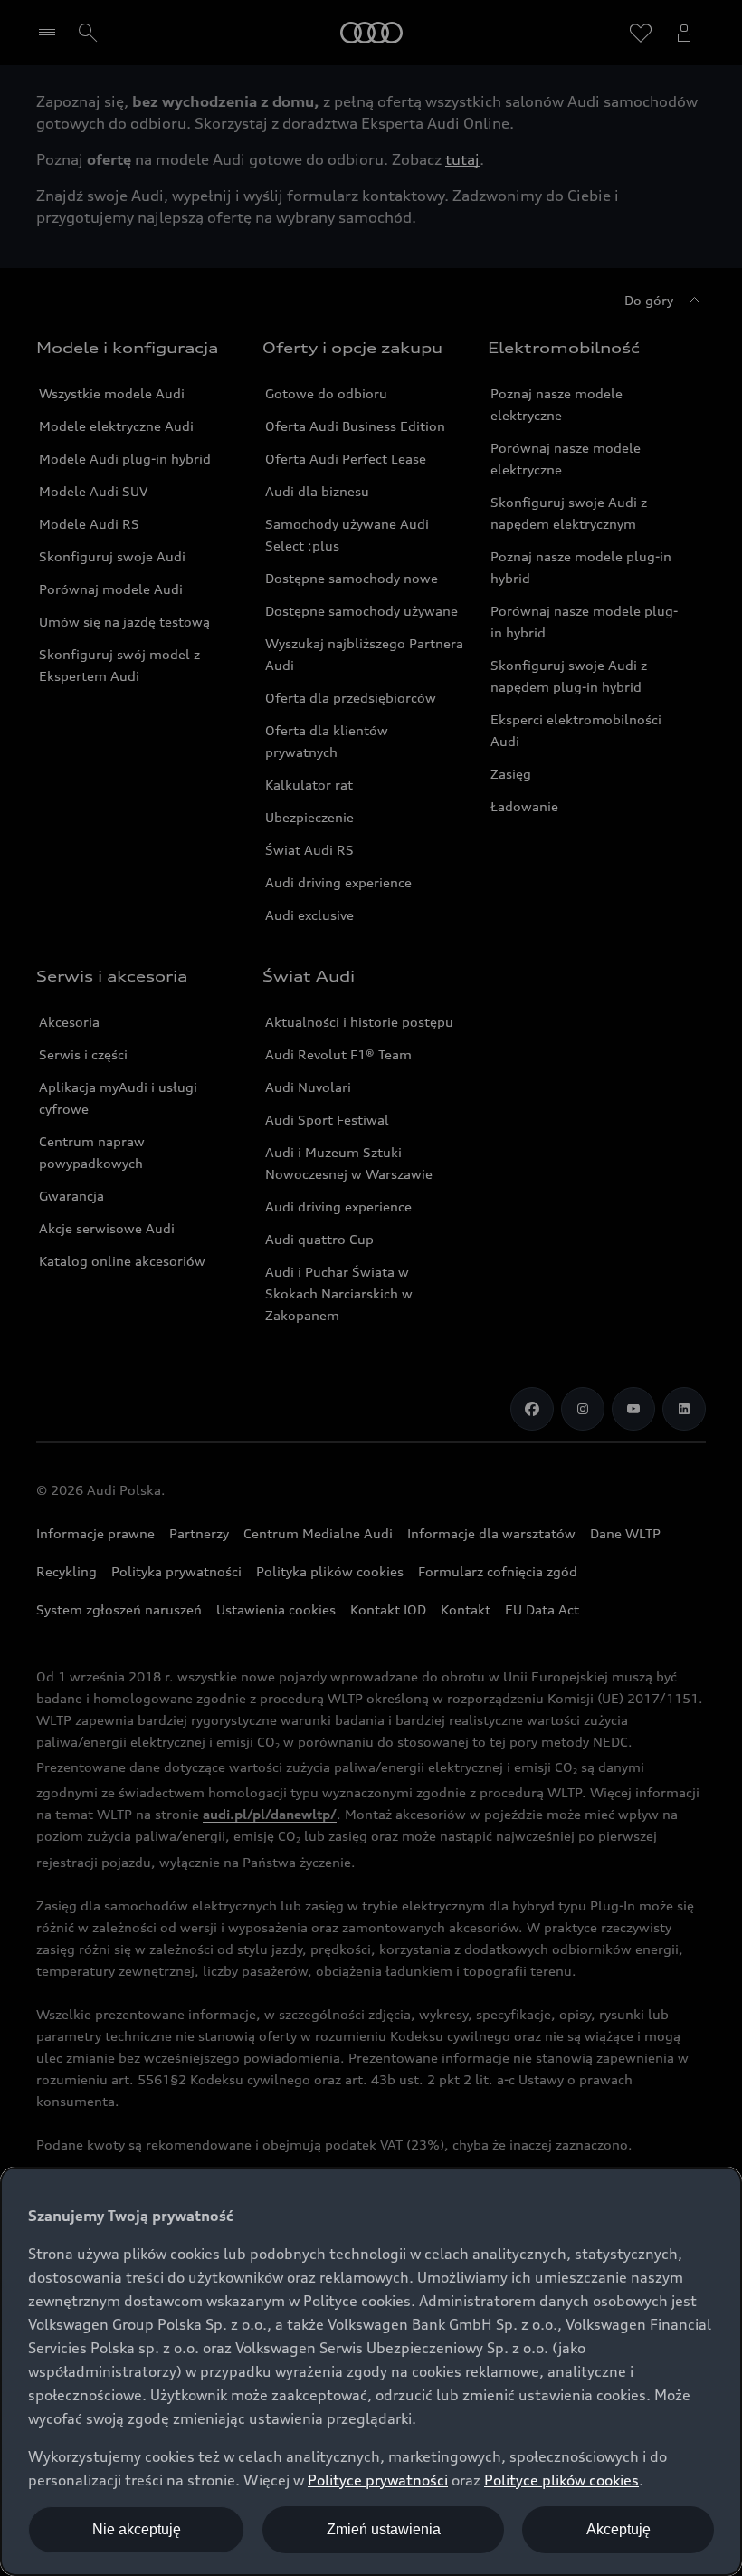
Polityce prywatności (378, 2480)
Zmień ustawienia (384, 2529)
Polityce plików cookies (561, 2480)
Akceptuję (618, 2529)
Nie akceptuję (137, 2529)
